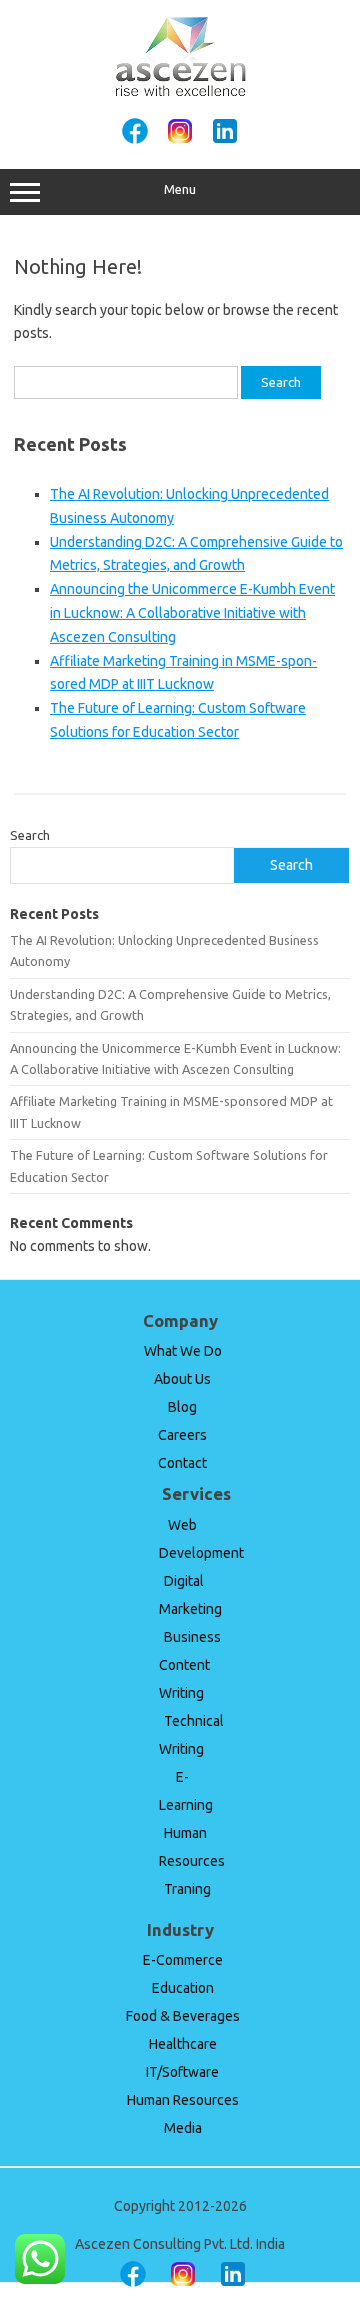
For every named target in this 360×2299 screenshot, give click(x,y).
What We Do (183, 1351)
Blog (182, 1407)
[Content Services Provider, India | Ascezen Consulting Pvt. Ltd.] (180, 93)
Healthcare (183, 2044)
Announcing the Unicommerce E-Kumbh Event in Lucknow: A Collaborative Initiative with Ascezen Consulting (192, 613)
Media (183, 2128)
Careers (182, 1435)
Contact (182, 1463)
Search (30, 835)
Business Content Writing (190, 1665)
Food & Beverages (183, 2016)
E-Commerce (183, 1960)
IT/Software (182, 2072)
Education (183, 1988)
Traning (187, 1889)
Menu (180, 189)
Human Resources (183, 2100)
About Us (182, 1379)
